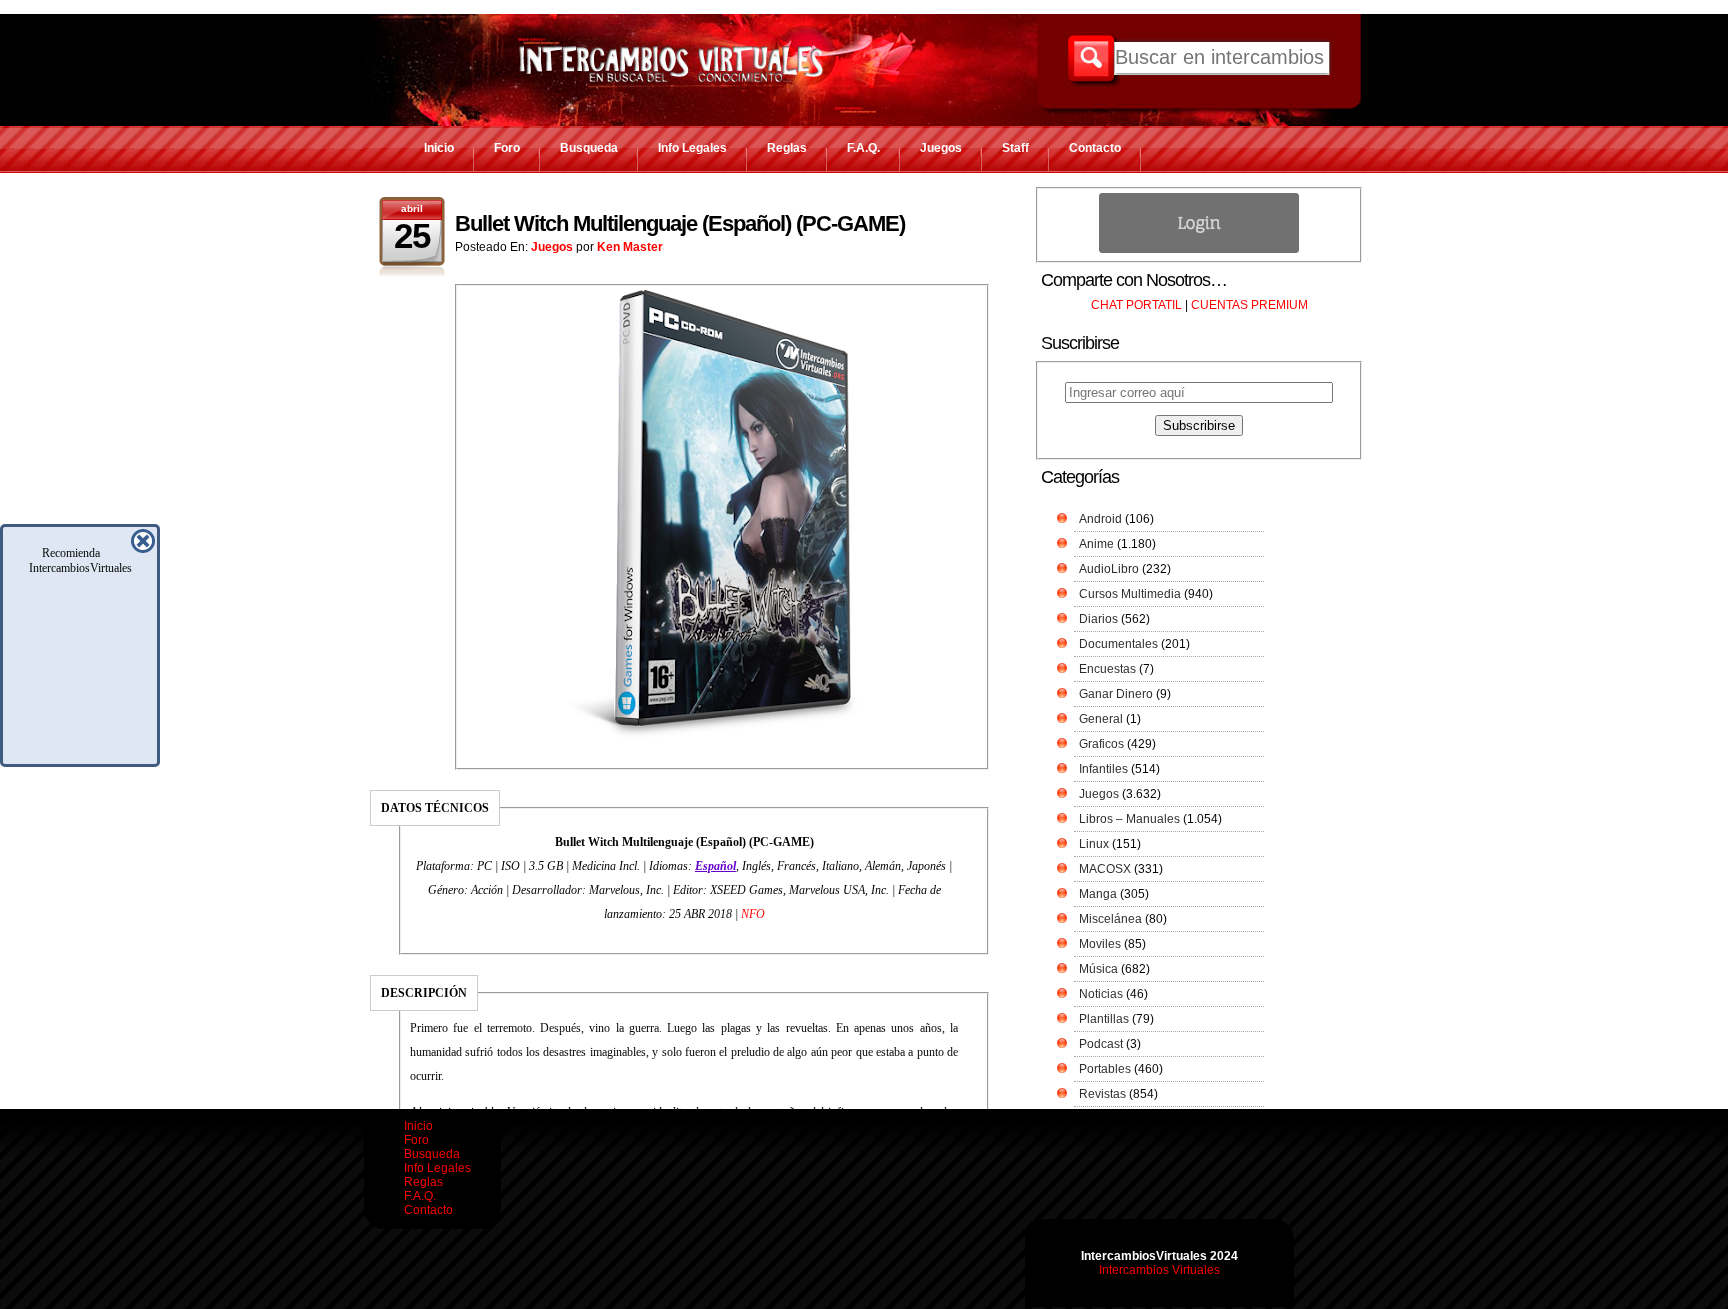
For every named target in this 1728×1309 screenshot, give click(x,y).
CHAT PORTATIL (1136, 305)
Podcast (1101, 1044)
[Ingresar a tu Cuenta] (1199, 249)
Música (1098, 969)
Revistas (1102, 1094)
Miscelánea (1110, 919)
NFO (753, 914)
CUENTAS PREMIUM (1249, 305)
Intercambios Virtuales (1159, 1270)
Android (1100, 519)
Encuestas (1107, 669)
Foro (507, 148)
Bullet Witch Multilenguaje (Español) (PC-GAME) (680, 223)
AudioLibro (1109, 569)
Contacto (1095, 148)
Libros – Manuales (1129, 819)
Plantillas (1104, 1019)
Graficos (1101, 744)
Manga (1098, 894)
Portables (1105, 1069)
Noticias (1101, 994)
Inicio (439, 148)
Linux (1094, 844)
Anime (1096, 544)
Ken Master (630, 247)
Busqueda (589, 148)
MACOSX (1105, 869)
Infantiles (1103, 769)
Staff (1015, 148)
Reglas (787, 148)
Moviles (1100, 944)
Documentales (1118, 644)
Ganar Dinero (1116, 694)
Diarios (1098, 619)
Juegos (941, 148)
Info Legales (692, 148)
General (1101, 719)
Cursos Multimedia (1130, 594)
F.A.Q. (863, 148)
